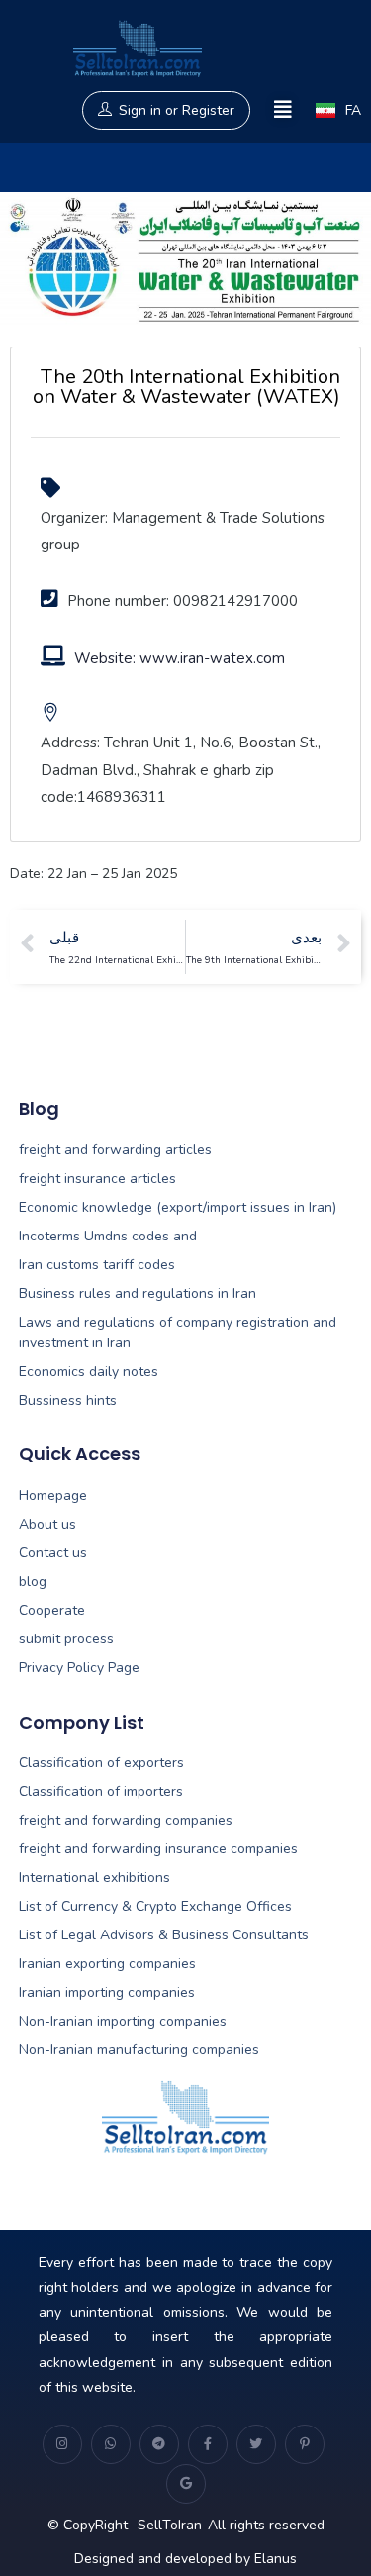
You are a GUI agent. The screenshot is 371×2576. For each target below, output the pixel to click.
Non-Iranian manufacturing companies (139, 2050)
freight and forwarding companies (126, 1820)
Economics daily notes (89, 1372)
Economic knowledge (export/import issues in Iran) (178, 1207)
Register (208, 110)
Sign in (140, 110)
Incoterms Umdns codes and (108, 1236)
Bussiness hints (68, 1400)
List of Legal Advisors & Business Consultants (164, 1935)
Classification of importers (101, 1791)
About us (47, 1524)
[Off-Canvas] (283, 110)
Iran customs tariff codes (97, 1265)
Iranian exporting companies (107, 1964)
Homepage (53, 1495)
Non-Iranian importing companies (123, 2021)
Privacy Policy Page (79, 1668)
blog (33, 1582)
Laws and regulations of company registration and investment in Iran (178, 1333)
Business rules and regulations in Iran (138, 1293)
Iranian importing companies (107, 1992)
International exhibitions (94, 1878)
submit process (66, 1639)
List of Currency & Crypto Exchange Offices (155, 1906)
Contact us (53, 1553)
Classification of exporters (101, 1763)
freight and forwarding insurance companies (158, 1849)
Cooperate (52, 1610)
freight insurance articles (97, 1179)
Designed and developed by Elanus (185, 2559)
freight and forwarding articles (115, 1150)
